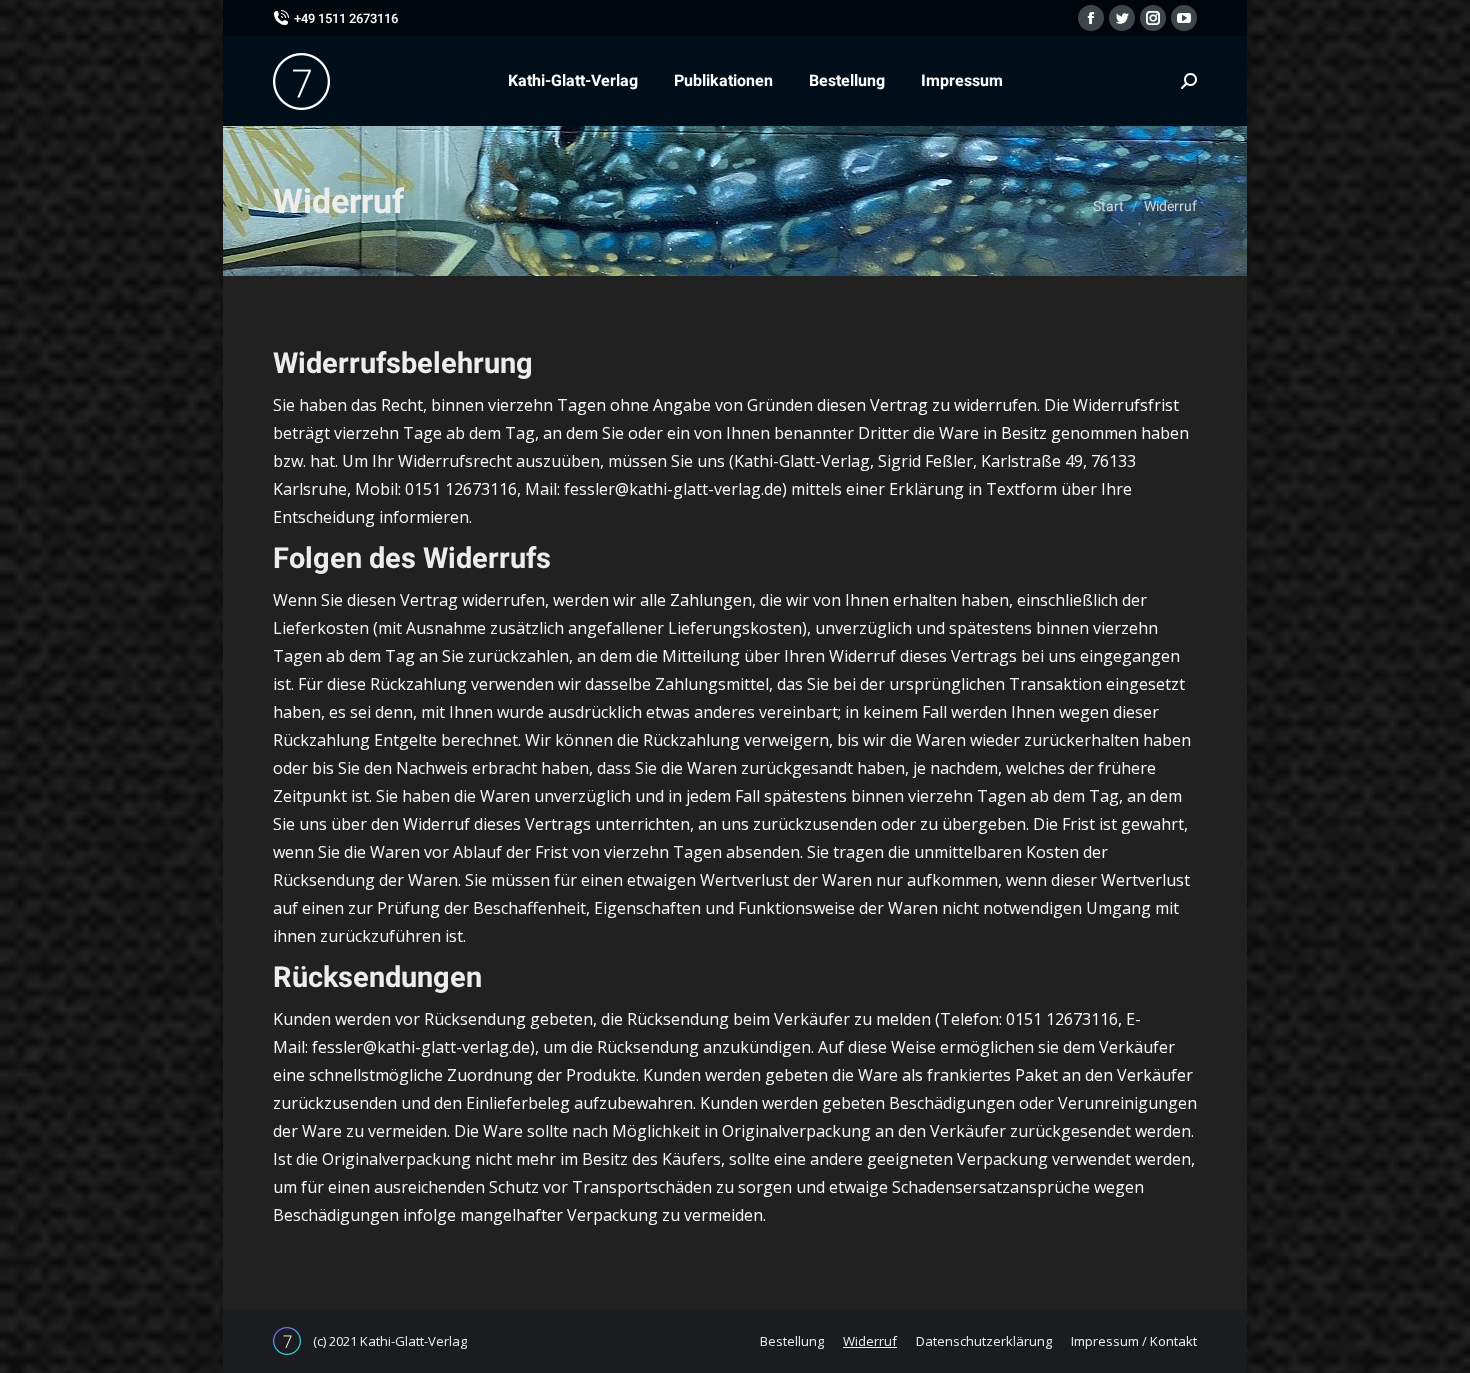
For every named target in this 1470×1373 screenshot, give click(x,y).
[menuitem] (573, 81)
